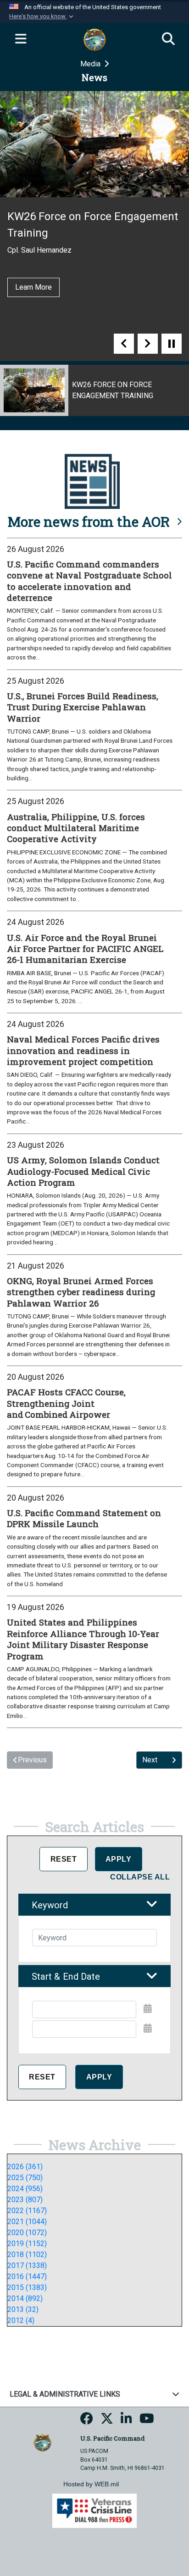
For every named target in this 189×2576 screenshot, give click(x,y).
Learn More (33, 287)
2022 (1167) (27, 2211)
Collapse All (140, 1877)
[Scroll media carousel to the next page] (148, 344)
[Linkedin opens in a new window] (126, 2421)
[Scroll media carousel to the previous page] (124, 344)
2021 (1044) (27, 2222)
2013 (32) (23, 2309)
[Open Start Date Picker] (148, 2009)
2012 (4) (21, 2320)
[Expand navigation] (21, 39)
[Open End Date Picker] (148, 2028)
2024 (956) (25, 2189)
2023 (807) (25, 2200)
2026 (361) (25, 2167)
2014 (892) (25, 2298)
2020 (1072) (27, 2233)
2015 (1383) (27, 2287)
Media (91, 64)
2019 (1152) (27, 2244)
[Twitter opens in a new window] (107, 2421)
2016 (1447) (27, 2276)
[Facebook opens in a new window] (87, 2421)
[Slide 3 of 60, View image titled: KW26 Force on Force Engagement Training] (94, 390)
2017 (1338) (27, 2265)
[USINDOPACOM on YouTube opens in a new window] (147, 2421)
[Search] (168, 39)
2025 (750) (25, 2178)
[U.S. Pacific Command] (42, 2442)
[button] (42, 16)
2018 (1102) (27, 2255)
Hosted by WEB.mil (91, 2484)
